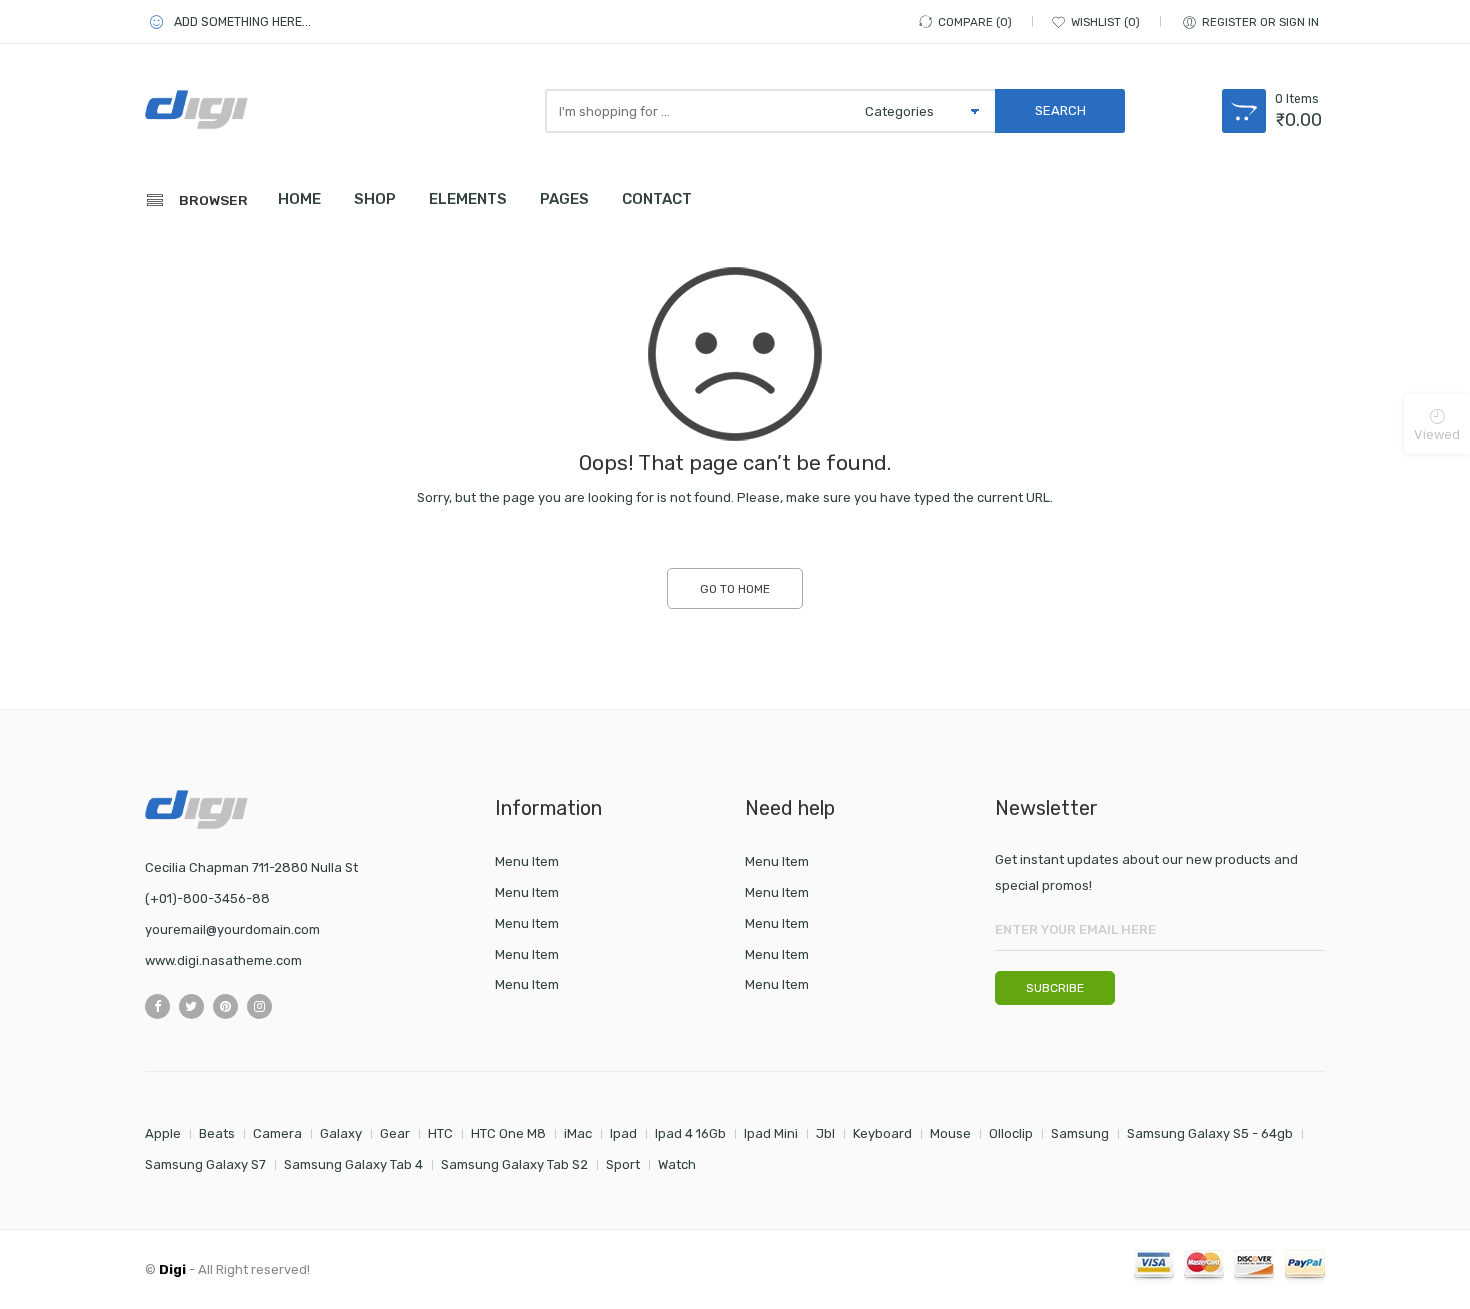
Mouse (950, 1133)
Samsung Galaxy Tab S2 (514, 1164)
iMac (578, 1133)
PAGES (564, 199)
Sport (623, 1164)
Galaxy (341, 1133)
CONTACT (657, 199)
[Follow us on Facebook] (157, 1006)
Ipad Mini (771, 1133)
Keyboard (882, 1133)
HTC (440, 1133)
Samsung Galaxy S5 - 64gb (1210, 1133)
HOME (299, 199)
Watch (677, 1164)
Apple (163, 1133)
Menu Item (527, 861)
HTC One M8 (508, 1133)
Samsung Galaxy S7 (205, 1164)
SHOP (375, 199)
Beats (217, 1133)
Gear (395, 1133)
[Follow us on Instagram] (259, 1006)
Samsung (1080, 1133)
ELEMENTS (468, 199)
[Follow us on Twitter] (191, 1006)
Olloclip (1011, 1133)
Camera (277, 1133)
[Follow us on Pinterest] (225, 1006)
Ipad (623, 1133)
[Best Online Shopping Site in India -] (235, 109)
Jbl (825, 1133)
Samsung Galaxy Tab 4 (353, 1164)
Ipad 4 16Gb (690, 1133)
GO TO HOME (735, 589)
